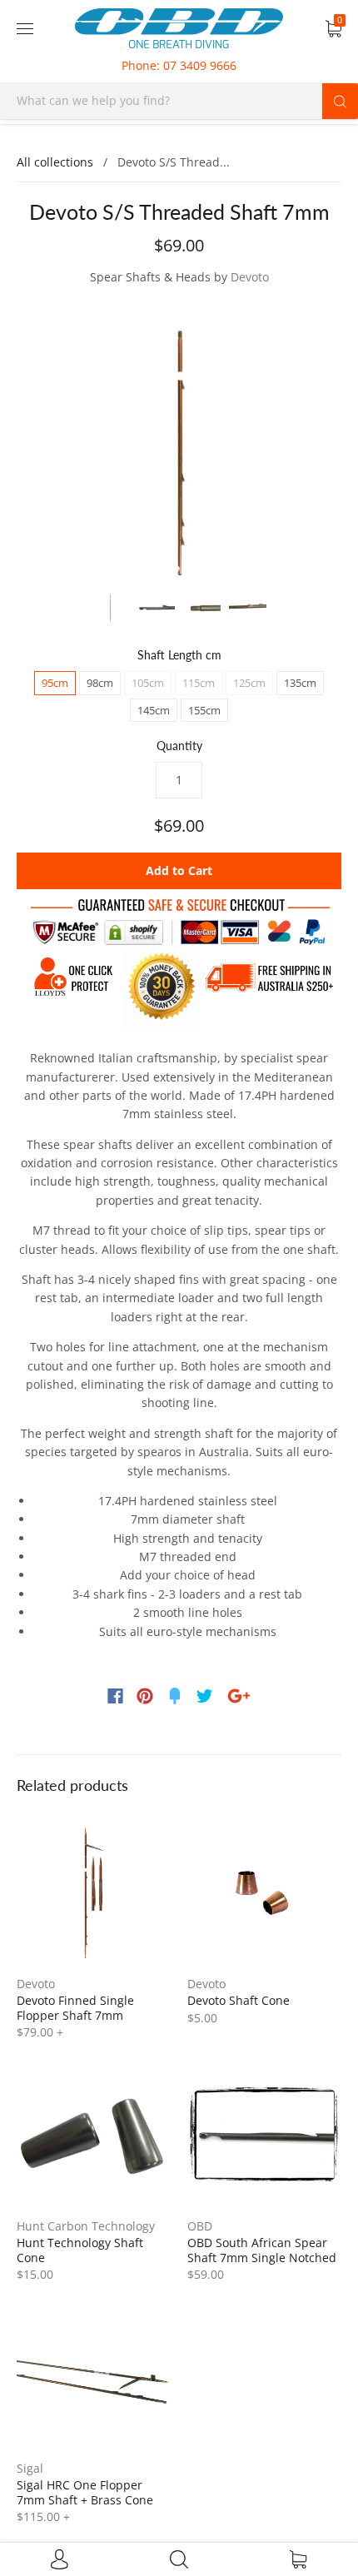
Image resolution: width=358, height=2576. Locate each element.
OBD (200, 2226)
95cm (55, 683)
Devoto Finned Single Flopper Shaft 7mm (75, 2008)
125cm (249, 683)
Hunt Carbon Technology (86, 2226)
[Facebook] (115, 1696)
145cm (154, 710)
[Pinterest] (145, 1696)
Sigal (30, 2468)
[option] (179, 442)
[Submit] (340, 101)
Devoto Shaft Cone (239, 2000)
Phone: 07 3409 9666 (179, 65)
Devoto (250, 277)
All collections (55, 162)
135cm (300, 683)
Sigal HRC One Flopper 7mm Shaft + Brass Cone (85, 2492)
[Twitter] (205, 1696)
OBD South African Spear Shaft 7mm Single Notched (262, 2250)
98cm (100, 683)
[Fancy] (175, 1696)
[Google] (239, 1696)
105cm (148, 683)
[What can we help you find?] (179, 100)
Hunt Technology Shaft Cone (80, 2250)
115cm (199, 683)
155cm (204, 710)
